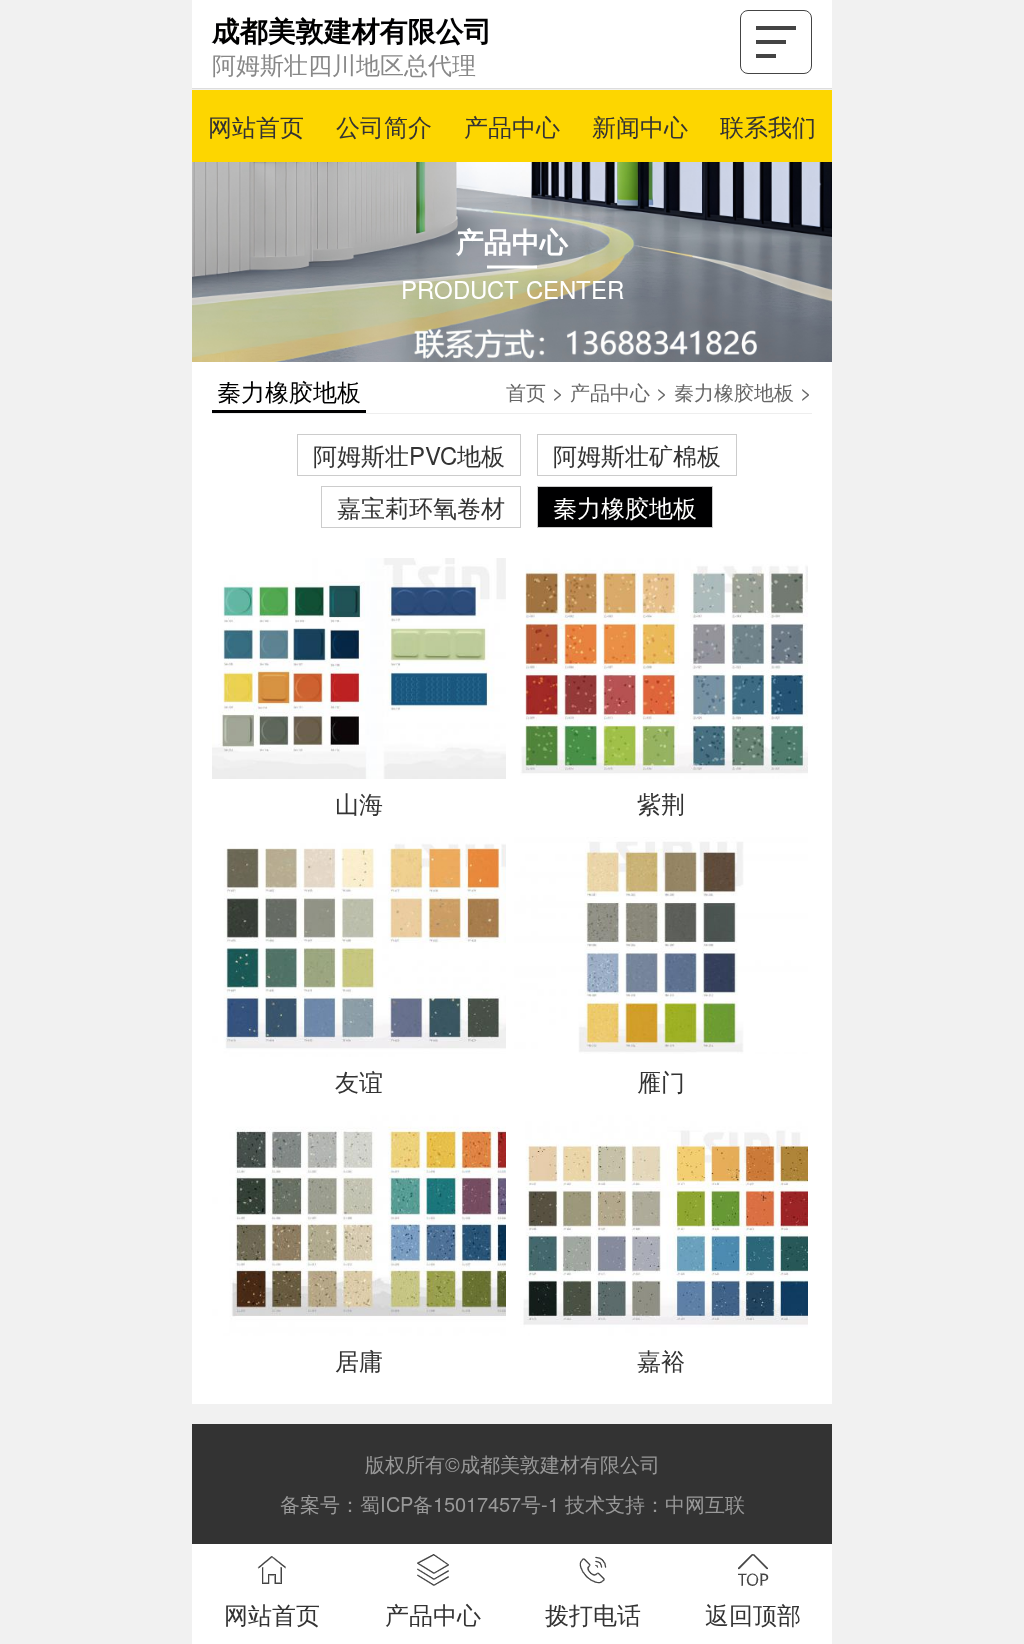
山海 (359, 802)
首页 (526, 391)
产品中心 (512, 125)
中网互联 (705, 1503)
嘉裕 (661, 1359)
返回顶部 (753, 1613)
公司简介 (384, 125)
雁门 (661, 1080)
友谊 (359, 1080)
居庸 (359, 1359)
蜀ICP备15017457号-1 (459, 1503)
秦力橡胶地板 (734, 391)
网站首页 (256, 125)
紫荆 (661, 802)
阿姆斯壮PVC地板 (409, 454)
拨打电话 (593, 1613)
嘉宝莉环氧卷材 (421, 506)
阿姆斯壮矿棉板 (637, 454)
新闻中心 (640, 125)
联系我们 (768, 125)
